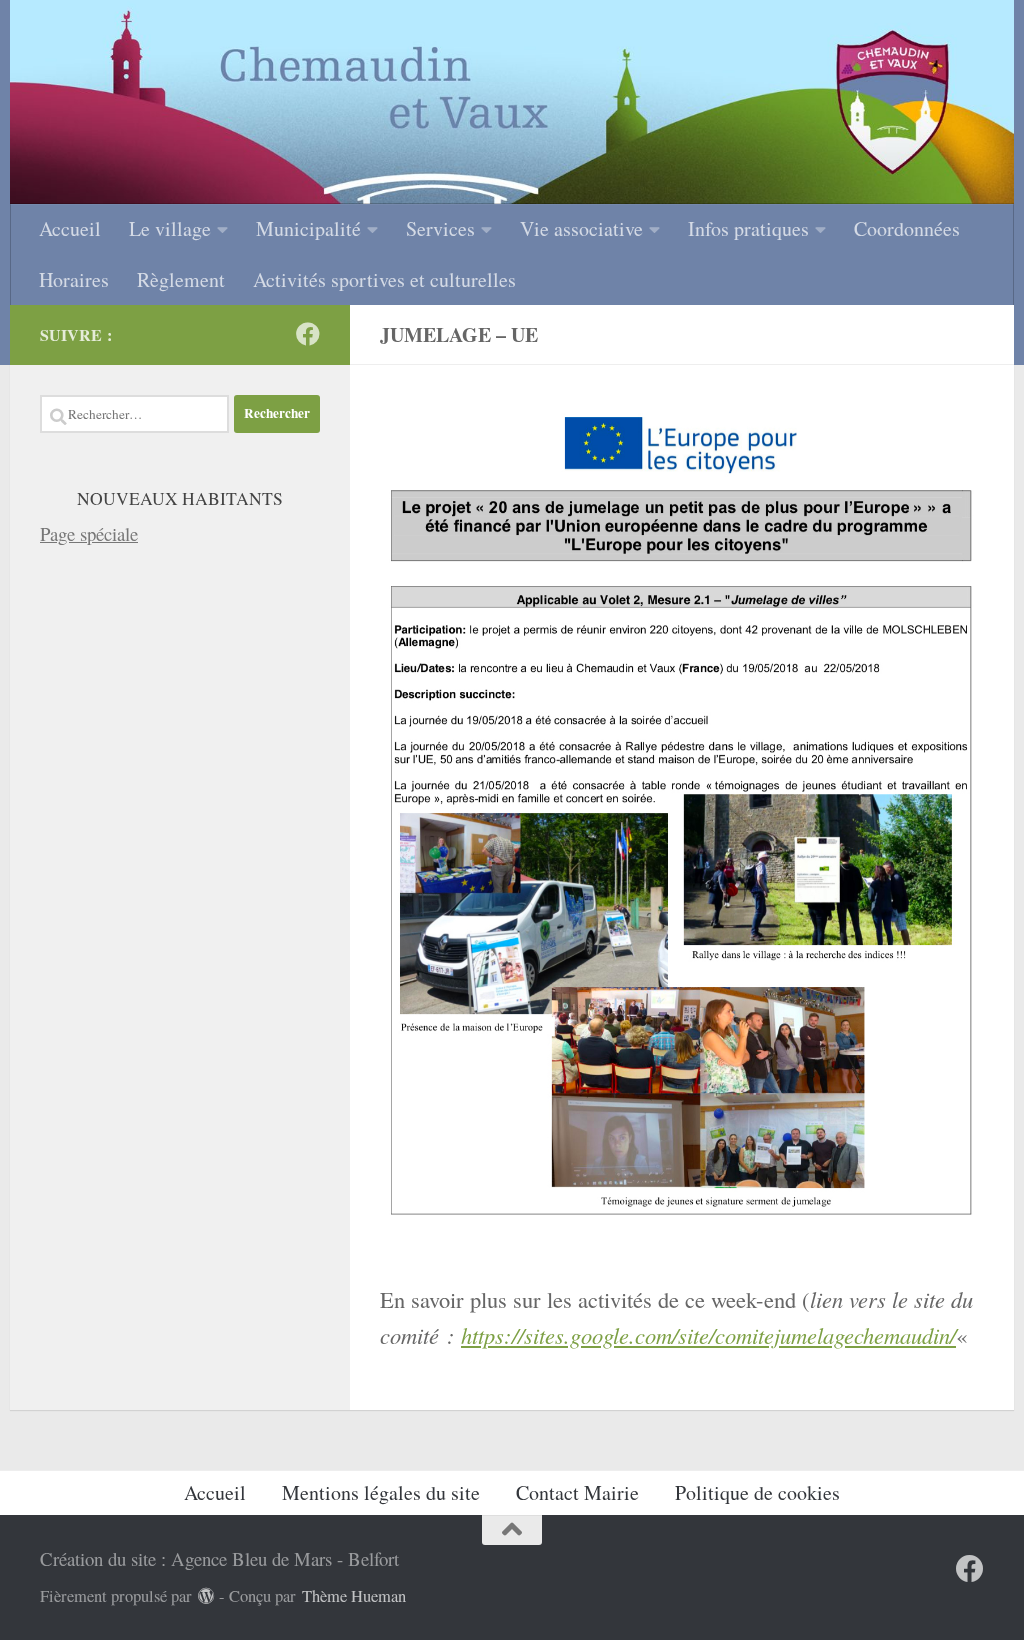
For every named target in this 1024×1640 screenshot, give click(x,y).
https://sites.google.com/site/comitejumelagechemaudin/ (708, 1335)
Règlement (181, 279)
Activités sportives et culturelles (384, 279)
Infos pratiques (748, 228)
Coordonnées (907, 228)
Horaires (74, 279)
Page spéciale (89, 533)
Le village (170, 228)
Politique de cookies (757, 1492)
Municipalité (308, 228)
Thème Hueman (354, 1596)
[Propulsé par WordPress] (206, 1596)
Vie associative (581, 228)
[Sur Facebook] (308, 334)
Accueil (70, 228)
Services (440, 228)
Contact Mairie (577, 1492)
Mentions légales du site (381, 1492)
